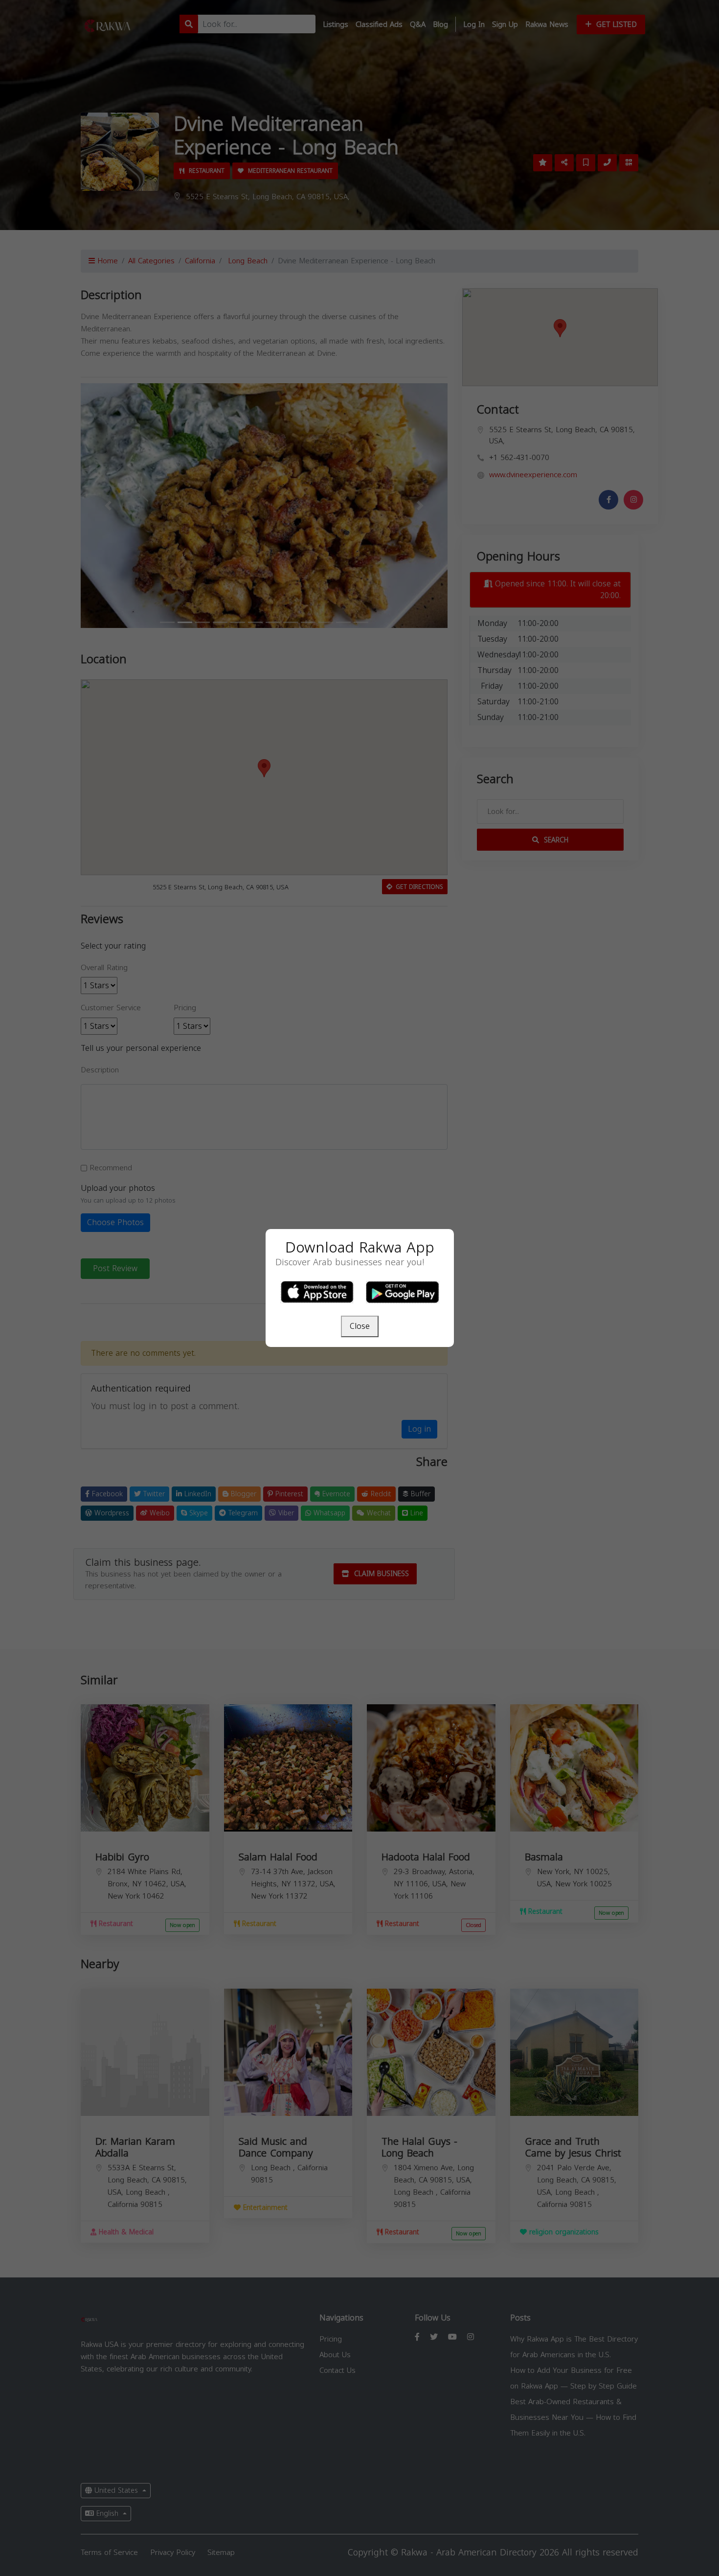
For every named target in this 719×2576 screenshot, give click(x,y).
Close (360, 1326)
